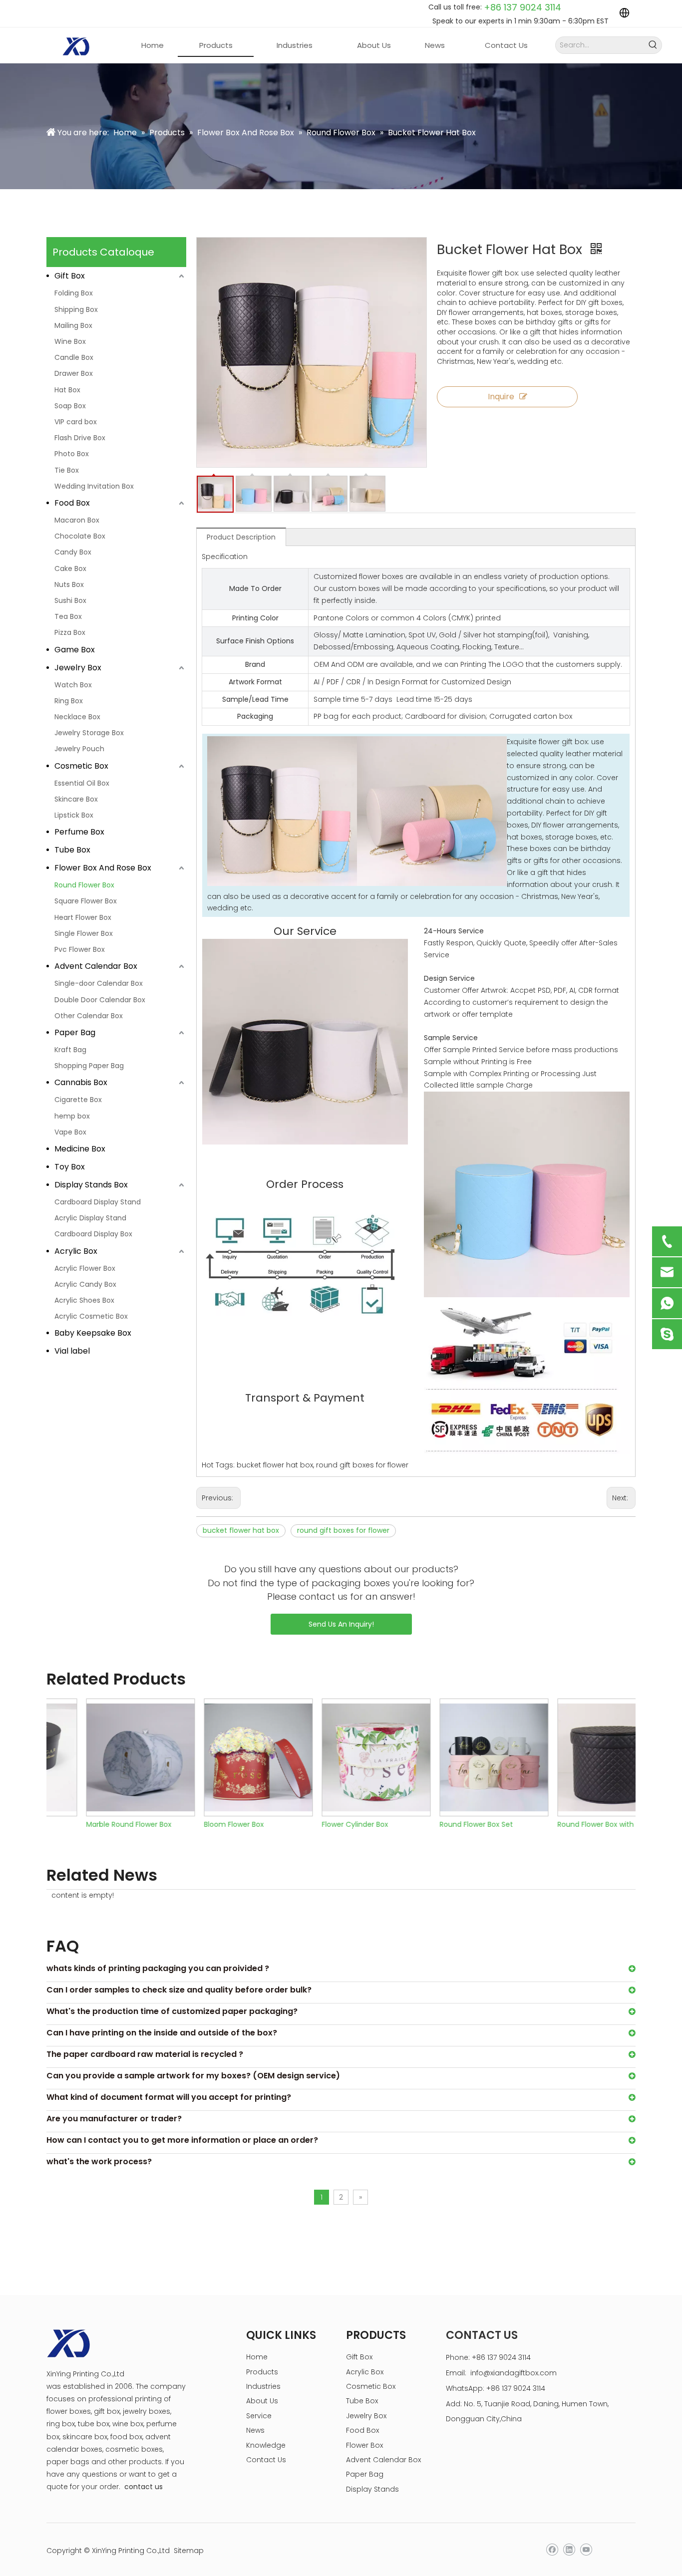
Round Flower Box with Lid (566, 1824)
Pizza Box (70, 632)
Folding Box (74, 293)
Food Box (72, 503)
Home (257, 2357)
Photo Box (72, 454)
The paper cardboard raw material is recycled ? (145, 2054)
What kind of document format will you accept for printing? (169, 2097)
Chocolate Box (80, 536)
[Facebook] (552, 2550)
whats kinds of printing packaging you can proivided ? (158, 1968)
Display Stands (372, 2489)
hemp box (72, 1116)
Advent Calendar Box (96, 966)
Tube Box (72, 850)
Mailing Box (73, 325)
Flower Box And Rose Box (103, 868)
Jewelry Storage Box (89, 733)
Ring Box (69, 701)
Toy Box (70, 1167)
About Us (262, 2401)
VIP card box (76, 422)
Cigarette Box (78, 1100)
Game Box (75, 650)
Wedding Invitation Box (94, 486)
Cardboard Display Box (93, 1234)
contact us (144, 2487)
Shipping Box (76, 309)
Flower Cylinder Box (320, 1824)
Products (262, 2372)
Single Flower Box (84, 933)
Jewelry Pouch (79, 749)
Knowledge (266, 2445)
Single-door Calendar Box (99, 983)
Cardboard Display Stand (98, 1202)
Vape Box (70, 1132)
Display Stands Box (91, 1185)
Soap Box (70, 406)
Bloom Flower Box (199, 1824)
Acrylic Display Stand (90, 1218)
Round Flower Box (84, 885)
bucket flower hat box (241, 1530)
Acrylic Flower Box (85, 1268)
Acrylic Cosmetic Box (91, 1316)
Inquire (501, 397)
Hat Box (67, 390)
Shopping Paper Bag (89, 1066)
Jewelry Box (78, 668)
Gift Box (70, 276)
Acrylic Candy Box (85, 1284)
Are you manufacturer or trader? (114, 2119)
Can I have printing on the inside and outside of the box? (162, 2033)
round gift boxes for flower (343, 1530)
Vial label (72, 1351)
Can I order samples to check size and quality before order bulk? (179, 1990)
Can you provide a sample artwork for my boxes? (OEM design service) (193, 2076)
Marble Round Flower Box (94, 1824)
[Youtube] (586, 2550)
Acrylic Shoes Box (84, 1300)
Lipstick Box (74, 815)
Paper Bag (75, 1032)
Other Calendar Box (89, 1016)
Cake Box (70, 569)
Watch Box (73, 685)
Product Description (241, 537)
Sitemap (189, 2551)
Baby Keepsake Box (93, 1333)
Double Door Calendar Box (100, 1000)
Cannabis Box (81, 1082)
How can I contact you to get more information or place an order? (182, 2140)
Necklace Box (77, 717)
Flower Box (364, 2445)
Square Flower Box (86, 901)
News (255, 2430)
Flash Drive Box (80, 438)
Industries (263, 2386)
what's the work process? (99, 2161)
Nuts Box (69, 584)
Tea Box (68, 616)
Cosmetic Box (81, 766)
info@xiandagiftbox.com (513, 2373)
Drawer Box (74, 373)
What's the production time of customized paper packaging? (172, 2011)
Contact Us (266, 2460)
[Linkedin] (569, 2550)
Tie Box (67, 470)
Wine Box (70, 341)
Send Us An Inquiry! (341, 1624)
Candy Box (73, 552)
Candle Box (74, 357)
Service (259, 2416)
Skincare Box (76, 799)
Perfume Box (79, 832)
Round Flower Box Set (442, 1824)
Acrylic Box (76, 1251)
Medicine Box (80, 1149)
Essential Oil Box (82, 783)
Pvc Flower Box (80, 949)
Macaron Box (77, 520)
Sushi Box (70, 600)
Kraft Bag (70, 1050)
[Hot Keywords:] (653, 45)
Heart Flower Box (83, 917)
